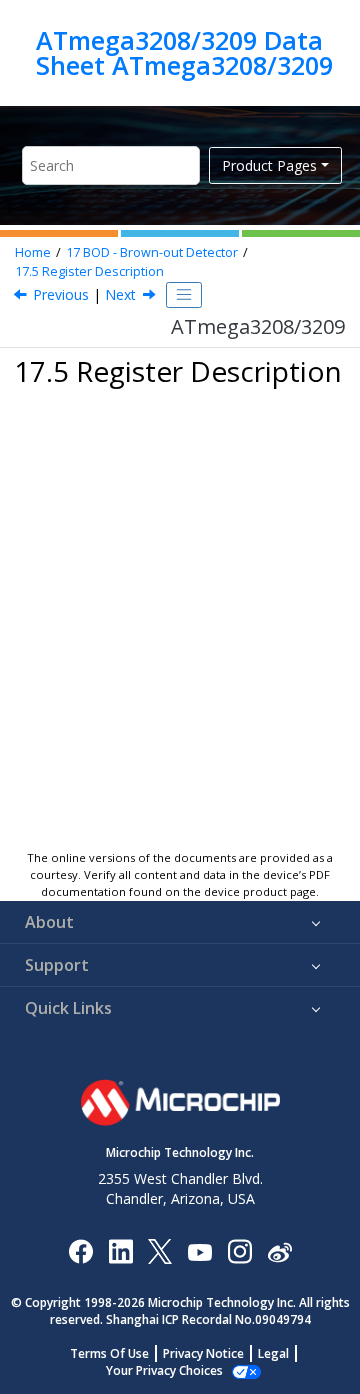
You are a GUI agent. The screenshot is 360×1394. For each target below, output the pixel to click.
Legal (273, 1353)
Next (120, 294)
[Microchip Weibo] (279, 1250)
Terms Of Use (109, 1353)
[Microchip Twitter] (160, 1250)
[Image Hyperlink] (199, 1250)
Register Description (89, 271)
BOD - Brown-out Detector (152, 252)
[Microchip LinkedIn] (120, 1250)
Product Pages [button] (269, 165)
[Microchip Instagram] (239, 1250)
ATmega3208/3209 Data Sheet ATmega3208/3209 (184, 52)
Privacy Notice (203, 1353)
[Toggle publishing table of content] (184, 295)
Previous (61, 294)
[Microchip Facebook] (80, 1250)
